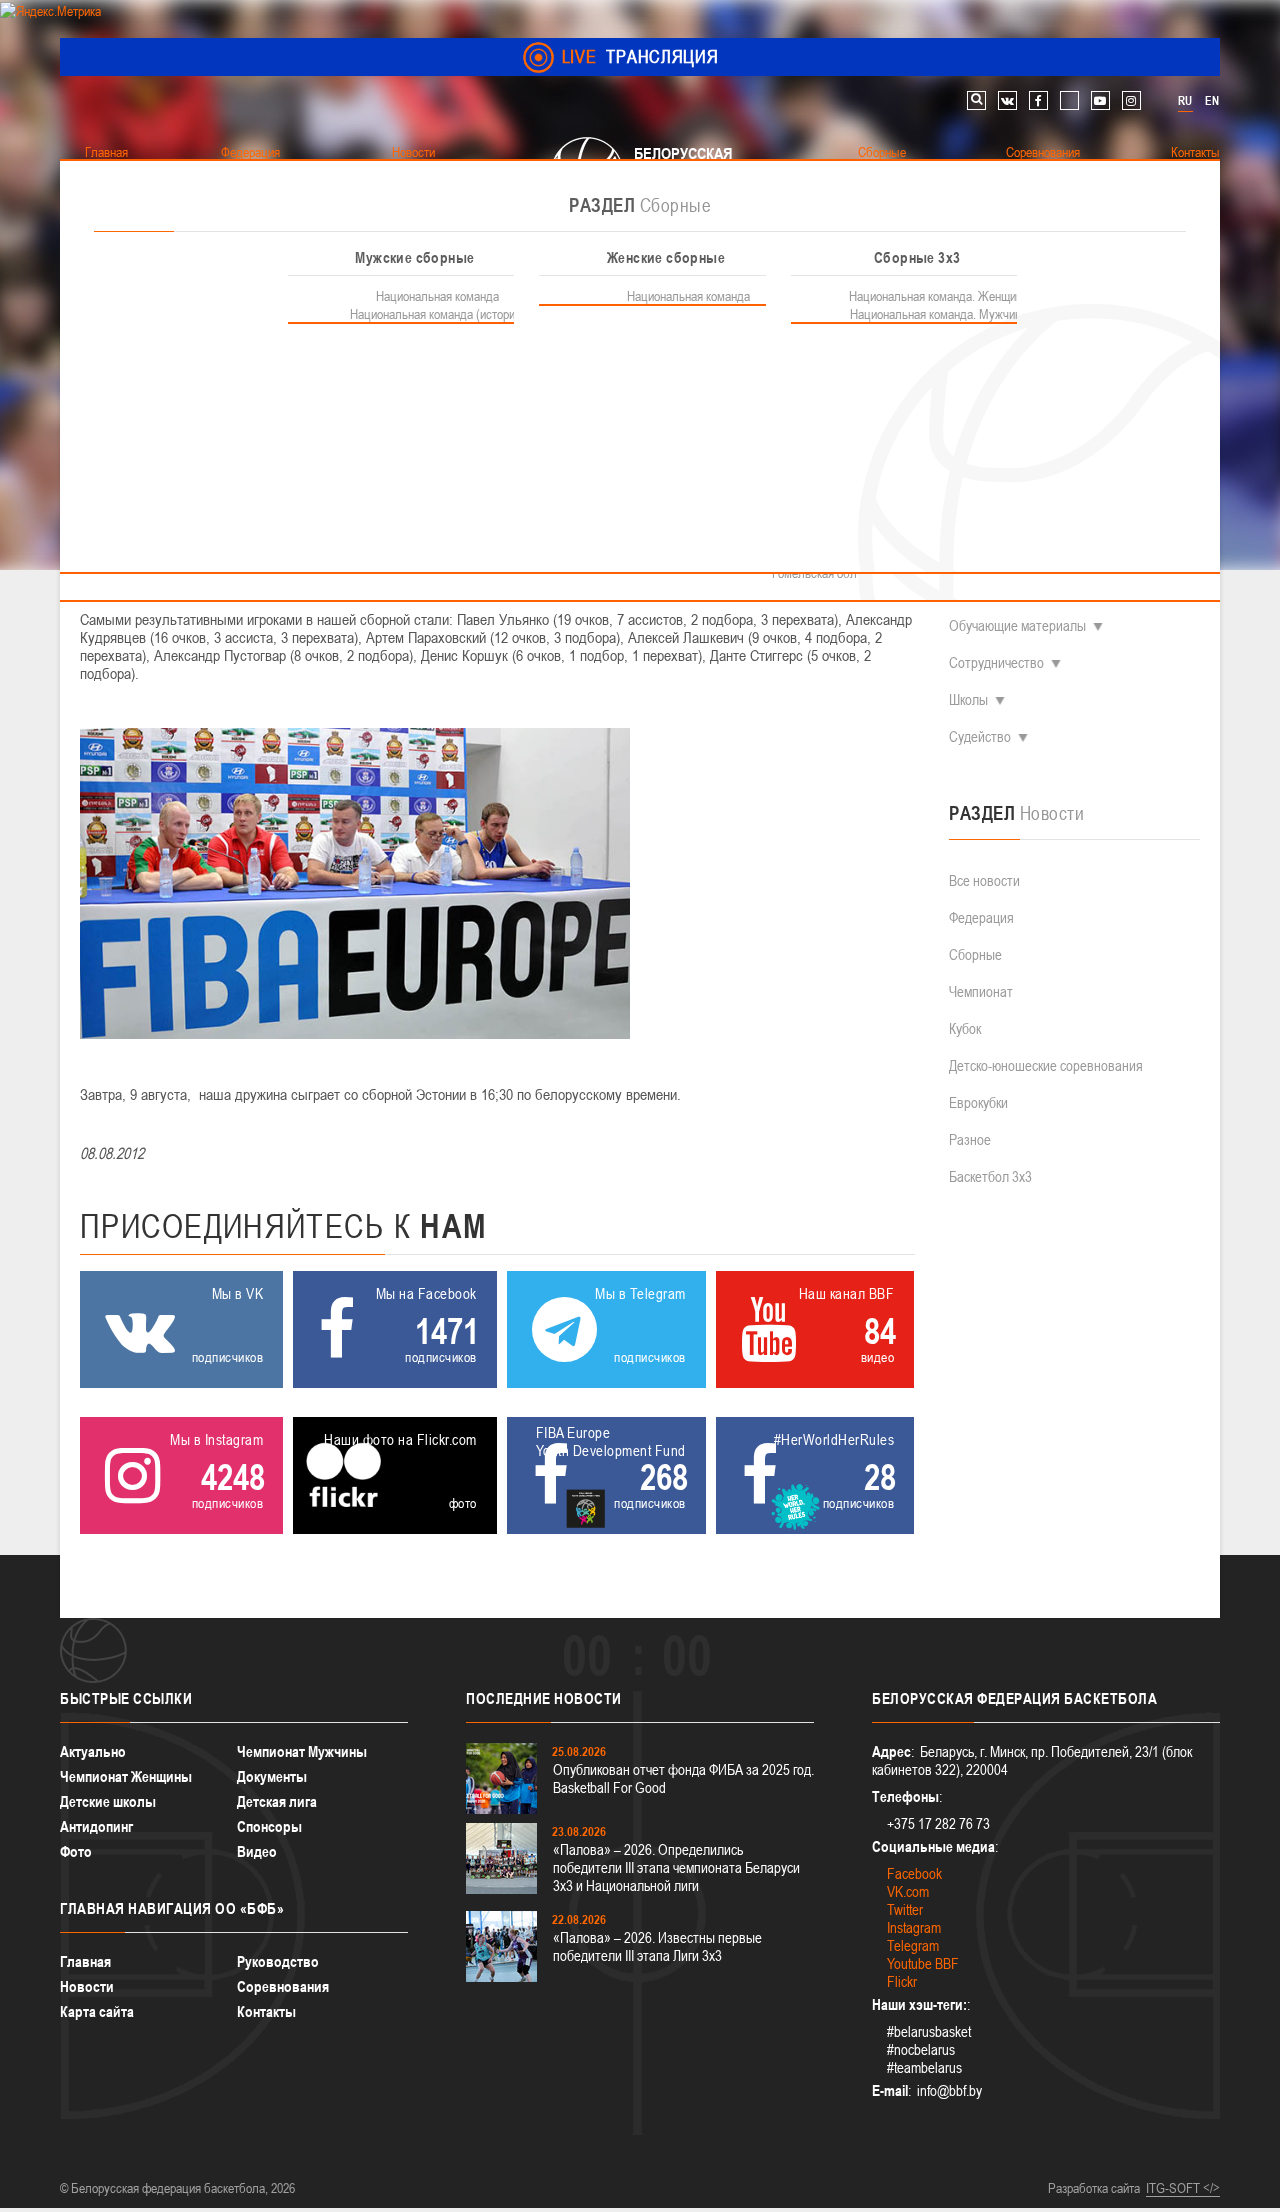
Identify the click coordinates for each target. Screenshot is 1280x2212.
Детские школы (108, 1801)
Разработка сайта (1094, 2188)
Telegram (913, 1945)
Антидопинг (96, 1826)
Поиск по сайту (976, 100)
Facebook (914, 1873)
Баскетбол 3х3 (990, 1176)
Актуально (93, 1751)
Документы (272, 1776)
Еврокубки (978, 1102)
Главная (85, 1961)
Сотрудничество (996, 662)
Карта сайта (97, 2011)
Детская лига (277, 1801)
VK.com (908, 1891)
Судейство (980, 736)
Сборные (975, 954)
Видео (257, 1851)
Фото (76, 1851)
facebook (1038, 100)
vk (1007, 100)
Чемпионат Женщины (126, 1776)
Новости (87, 1986)
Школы (968, 699)
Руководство (278, 1961)
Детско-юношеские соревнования (1046, 1065)
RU (1185, 101)
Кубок (965, 1028)
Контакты (266, 2011)
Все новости (984, 880)
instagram (1131, 100)
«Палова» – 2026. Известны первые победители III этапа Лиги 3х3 (657, 1946)
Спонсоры (269, 1826)
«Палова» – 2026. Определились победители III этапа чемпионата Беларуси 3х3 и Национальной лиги (676, 1867)
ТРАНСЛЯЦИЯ (640, 56)
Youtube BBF (923, 1963)
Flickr (902, 1981)
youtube (1100, 100)
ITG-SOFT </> (1183, 2188)
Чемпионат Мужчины (302, 1751)
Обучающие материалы (1017, 625)
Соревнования (283, 1986)
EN (1212, 101)
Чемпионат (981, 991)
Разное (970, 1139)
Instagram (914, 1927)
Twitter (905, 1909)
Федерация (981, 917)
